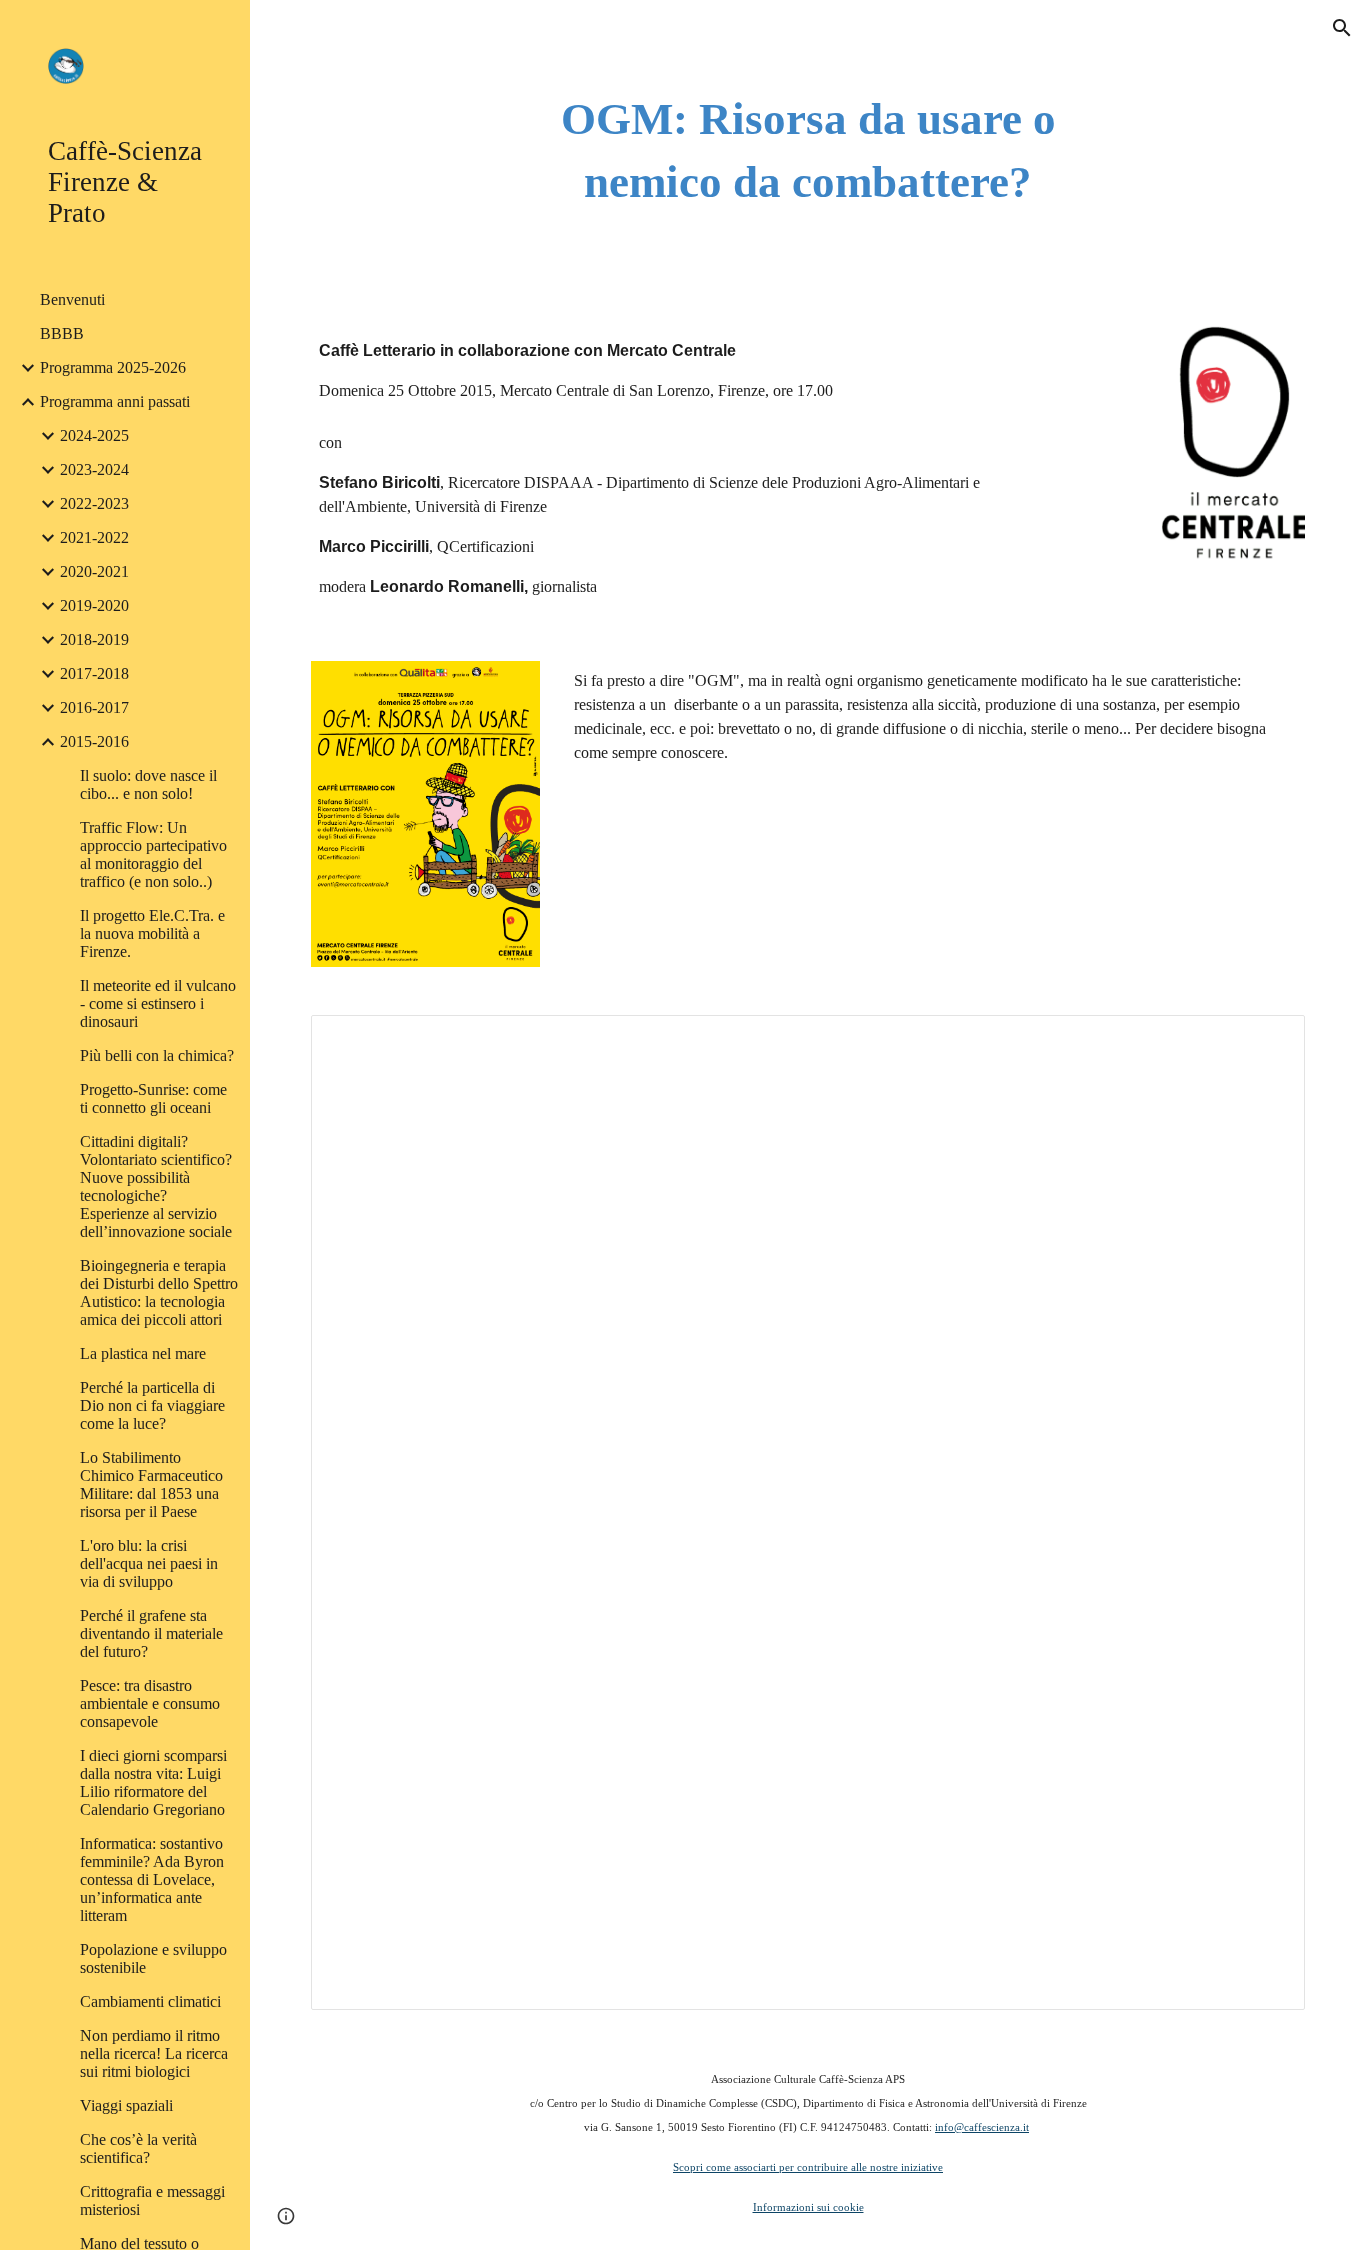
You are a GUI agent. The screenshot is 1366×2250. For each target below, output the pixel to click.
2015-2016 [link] (94, 741)
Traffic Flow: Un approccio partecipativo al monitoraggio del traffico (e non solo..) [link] (153, 854)
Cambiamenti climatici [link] (150, 2001)
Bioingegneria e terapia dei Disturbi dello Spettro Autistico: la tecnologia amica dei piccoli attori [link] (159, 1292)
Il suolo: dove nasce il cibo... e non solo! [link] (148, 784)
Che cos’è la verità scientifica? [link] (138, 2148)
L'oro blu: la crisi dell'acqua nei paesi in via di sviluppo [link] (149, 1563)
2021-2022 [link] (94, 537)
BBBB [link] (62, 333)
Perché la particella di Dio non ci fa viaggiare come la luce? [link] (152, 1405)
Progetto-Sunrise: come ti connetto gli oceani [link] (153, 1098)
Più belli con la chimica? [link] (157, 1055)
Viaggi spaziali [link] (126, 2105)
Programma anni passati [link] (115, 401)
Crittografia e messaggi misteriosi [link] (152, 2200)
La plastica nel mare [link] (143, 1353)
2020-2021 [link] (94, 571)
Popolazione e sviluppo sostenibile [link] (153, 1958)
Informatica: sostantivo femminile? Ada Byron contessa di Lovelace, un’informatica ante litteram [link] (152, 1879)
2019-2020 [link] (94, 605)
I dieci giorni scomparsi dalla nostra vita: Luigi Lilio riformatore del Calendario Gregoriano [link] (153, 1782)
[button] (1342, 28)
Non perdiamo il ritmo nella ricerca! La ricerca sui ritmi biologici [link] (154, 2053)
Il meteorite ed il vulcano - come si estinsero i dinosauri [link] (158, 1003)
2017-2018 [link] (94, 673)
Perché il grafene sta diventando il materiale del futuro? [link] (151, 1633)
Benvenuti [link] (72, 299)
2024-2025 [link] (94, 435)
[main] (808, 150)
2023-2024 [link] (94, 469)
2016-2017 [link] (94, 707)
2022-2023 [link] (94, 503)
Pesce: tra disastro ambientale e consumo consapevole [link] (150, 1703)
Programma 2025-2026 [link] (113, 367)
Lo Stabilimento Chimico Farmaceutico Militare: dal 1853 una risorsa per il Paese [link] (151, 1484)
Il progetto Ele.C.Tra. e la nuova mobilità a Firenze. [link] (152, 933)
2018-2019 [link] (94, 639)
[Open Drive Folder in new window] (1267, 1041)
